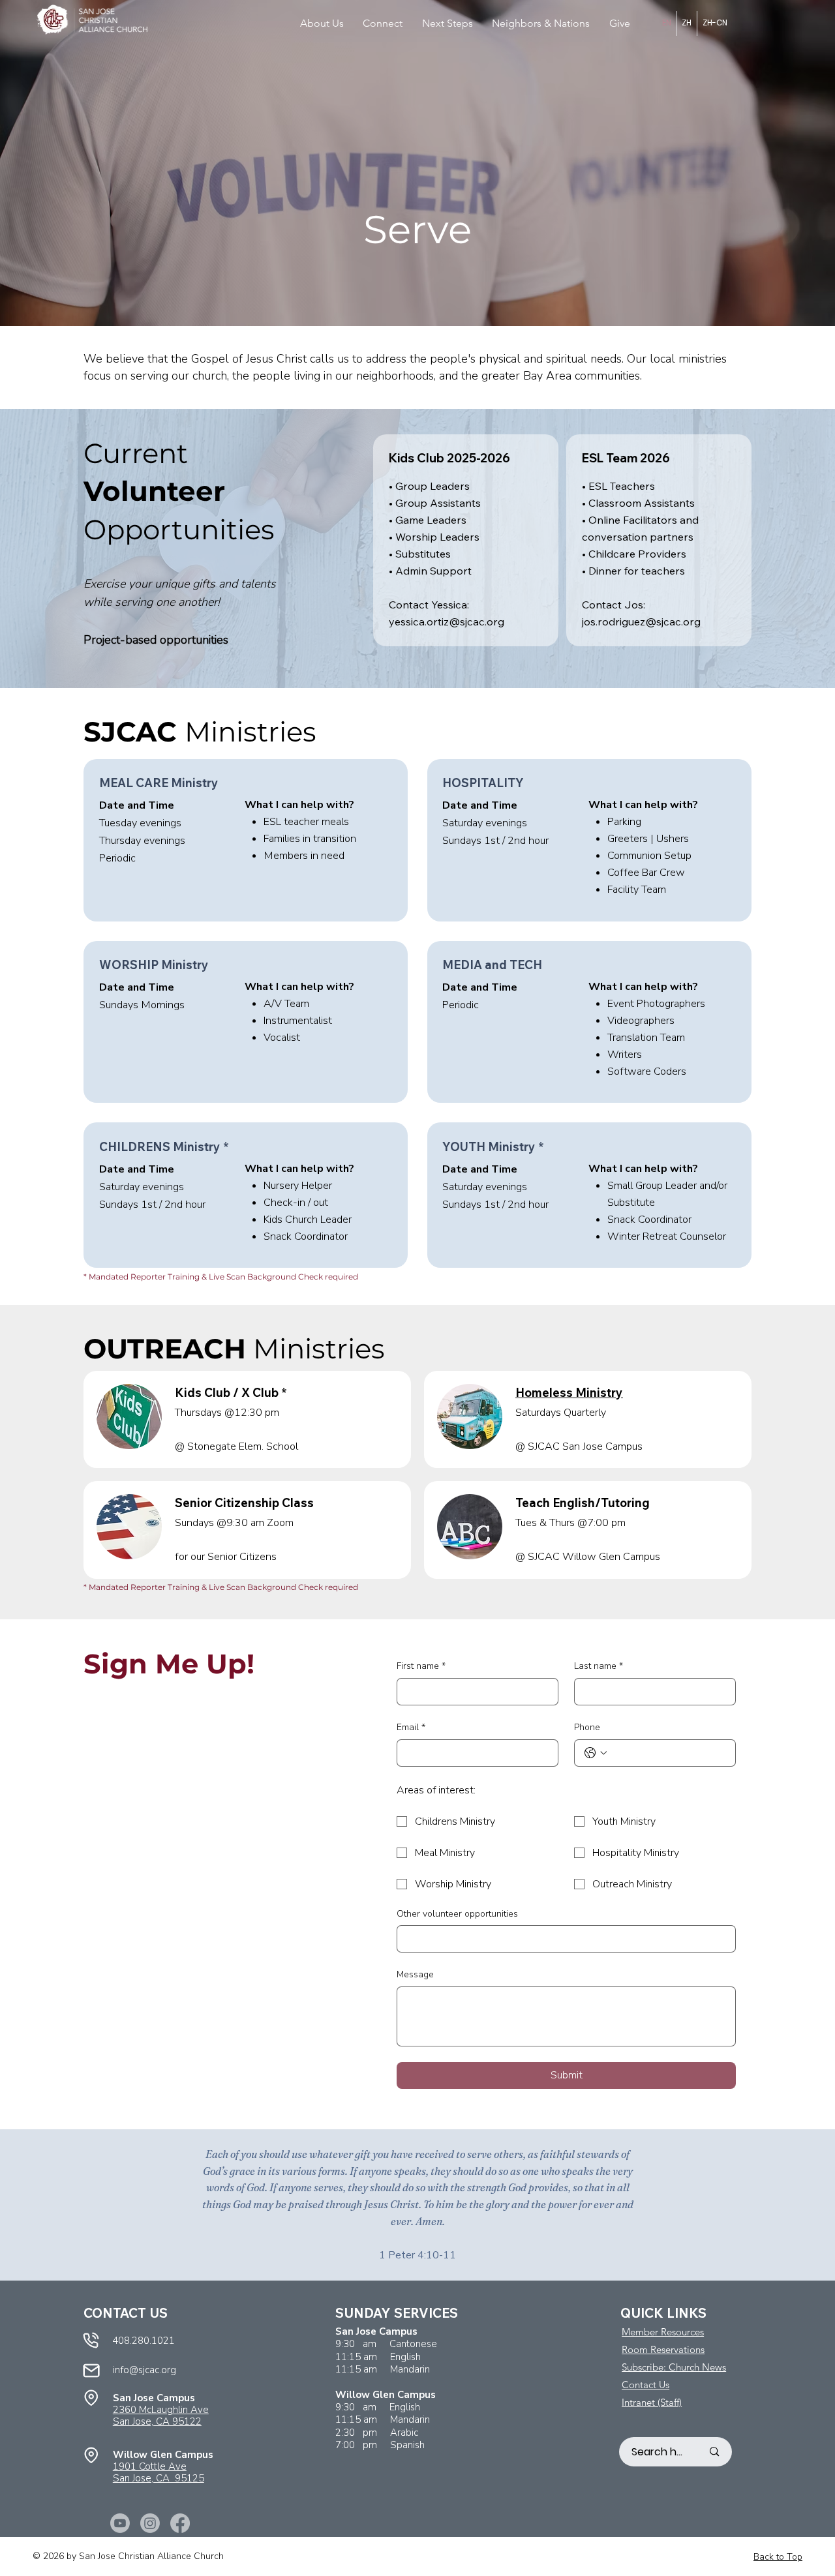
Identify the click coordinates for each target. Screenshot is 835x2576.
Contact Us (645, 2385)
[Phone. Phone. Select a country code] (596, 1753)
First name (421, 1666)
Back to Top (778, 2557)
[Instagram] (150, 2523)
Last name (599, 1666)
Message (415, 1974)
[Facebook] (180, 2523)
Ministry (569, 1393)
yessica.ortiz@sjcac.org (447, 622)
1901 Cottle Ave (150, 2466)
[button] (327, 23)
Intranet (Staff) (652, 2402)
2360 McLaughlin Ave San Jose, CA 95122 (161, 2416)
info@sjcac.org (144, 2370)
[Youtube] (120, 2523)
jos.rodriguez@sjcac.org (641, 622)
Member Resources (663, 2332)
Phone (587, 1727)
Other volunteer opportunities (457, 1914)
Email (411, 1727)
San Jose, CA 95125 (159, 2478)
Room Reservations (663, 2349)
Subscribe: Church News (674, 2367)
